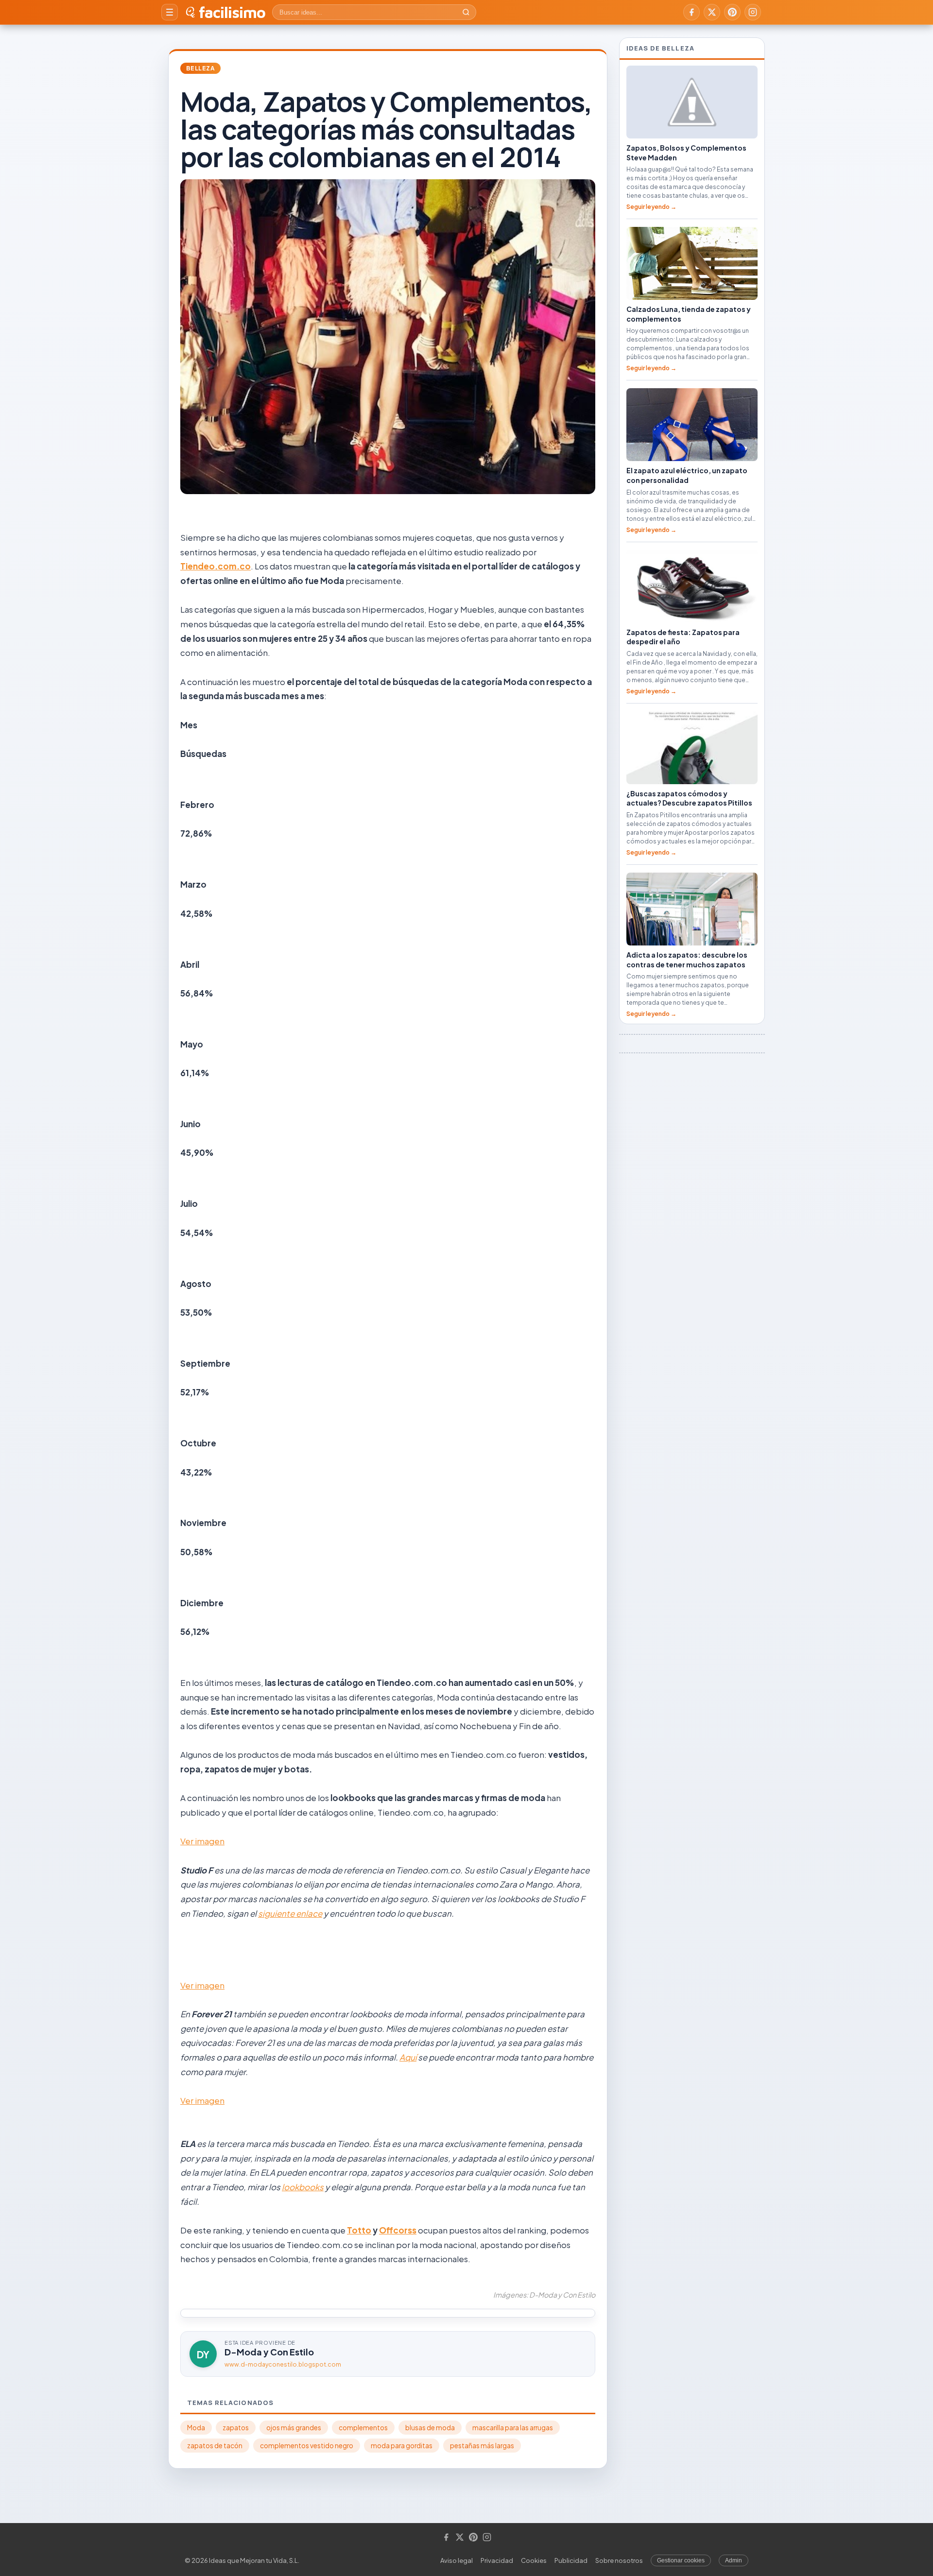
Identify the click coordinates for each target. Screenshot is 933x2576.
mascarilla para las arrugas (513, 2428)
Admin (734, 2560)
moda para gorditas (402, 2446)
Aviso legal (457, 2560)
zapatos (236, 2428)
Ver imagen (202, 1841)
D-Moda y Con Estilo (269, 2352)
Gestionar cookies (681, 2560)
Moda (196, 2428)
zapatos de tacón (215, 2446)
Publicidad (571, 2560)
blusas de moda (430, 2428)
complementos (363, 2428)
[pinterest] (732, 12)
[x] (712, 12)
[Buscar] (466, 12)
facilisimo (232, 12)
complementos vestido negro (307, 2446)
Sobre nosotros (619, 2560)
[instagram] (753, 12)
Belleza (200, 68)
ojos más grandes (294, 2428)
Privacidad (497, 2560)
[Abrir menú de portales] (170, 12)
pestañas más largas (482, 2446)
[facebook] (691, 12)
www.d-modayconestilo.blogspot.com (283, 2364)
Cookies (534, 2560)
